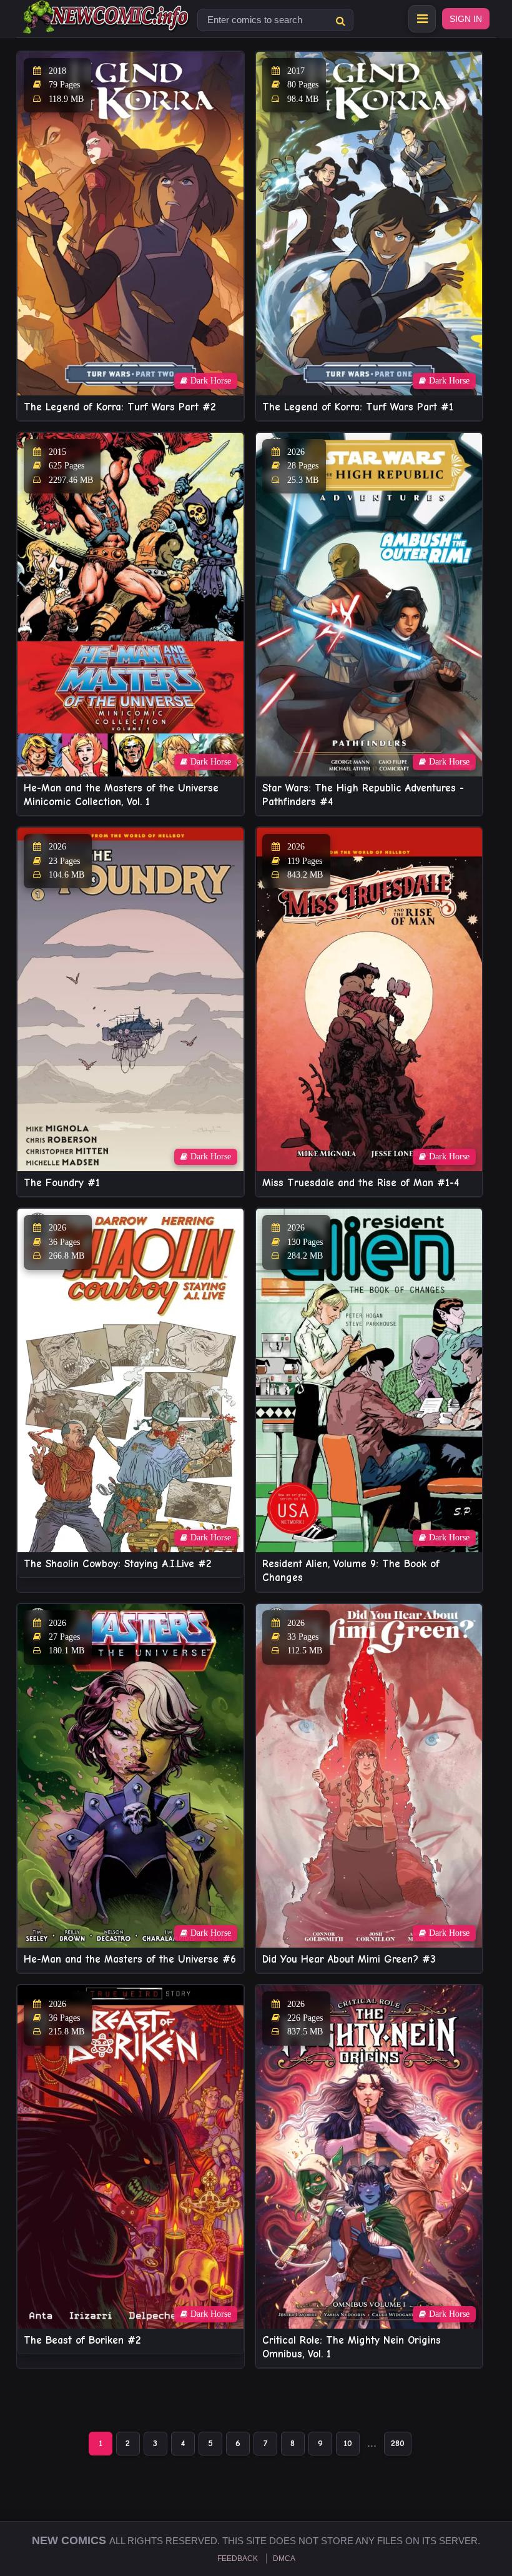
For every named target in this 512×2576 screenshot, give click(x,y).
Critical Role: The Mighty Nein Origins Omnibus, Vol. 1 (352, 2347)
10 (348, 2443)
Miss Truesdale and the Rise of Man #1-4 (361, 1183)
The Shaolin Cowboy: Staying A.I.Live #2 (117, 1564)
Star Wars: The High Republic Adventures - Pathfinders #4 (363, 795)
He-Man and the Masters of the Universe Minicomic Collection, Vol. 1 (121, 795)
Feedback (238, 2559)
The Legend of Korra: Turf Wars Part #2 (120, 407)
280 (398, 2443)
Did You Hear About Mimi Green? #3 (349, 1959)
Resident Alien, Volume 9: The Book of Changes (351, 1571)
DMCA (284, 2559)
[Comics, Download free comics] (107, 25)
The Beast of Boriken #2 (82, 2340)
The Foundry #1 (62, 1183)
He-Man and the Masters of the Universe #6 (130, 1959)
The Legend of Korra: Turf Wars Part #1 (358, 407)
